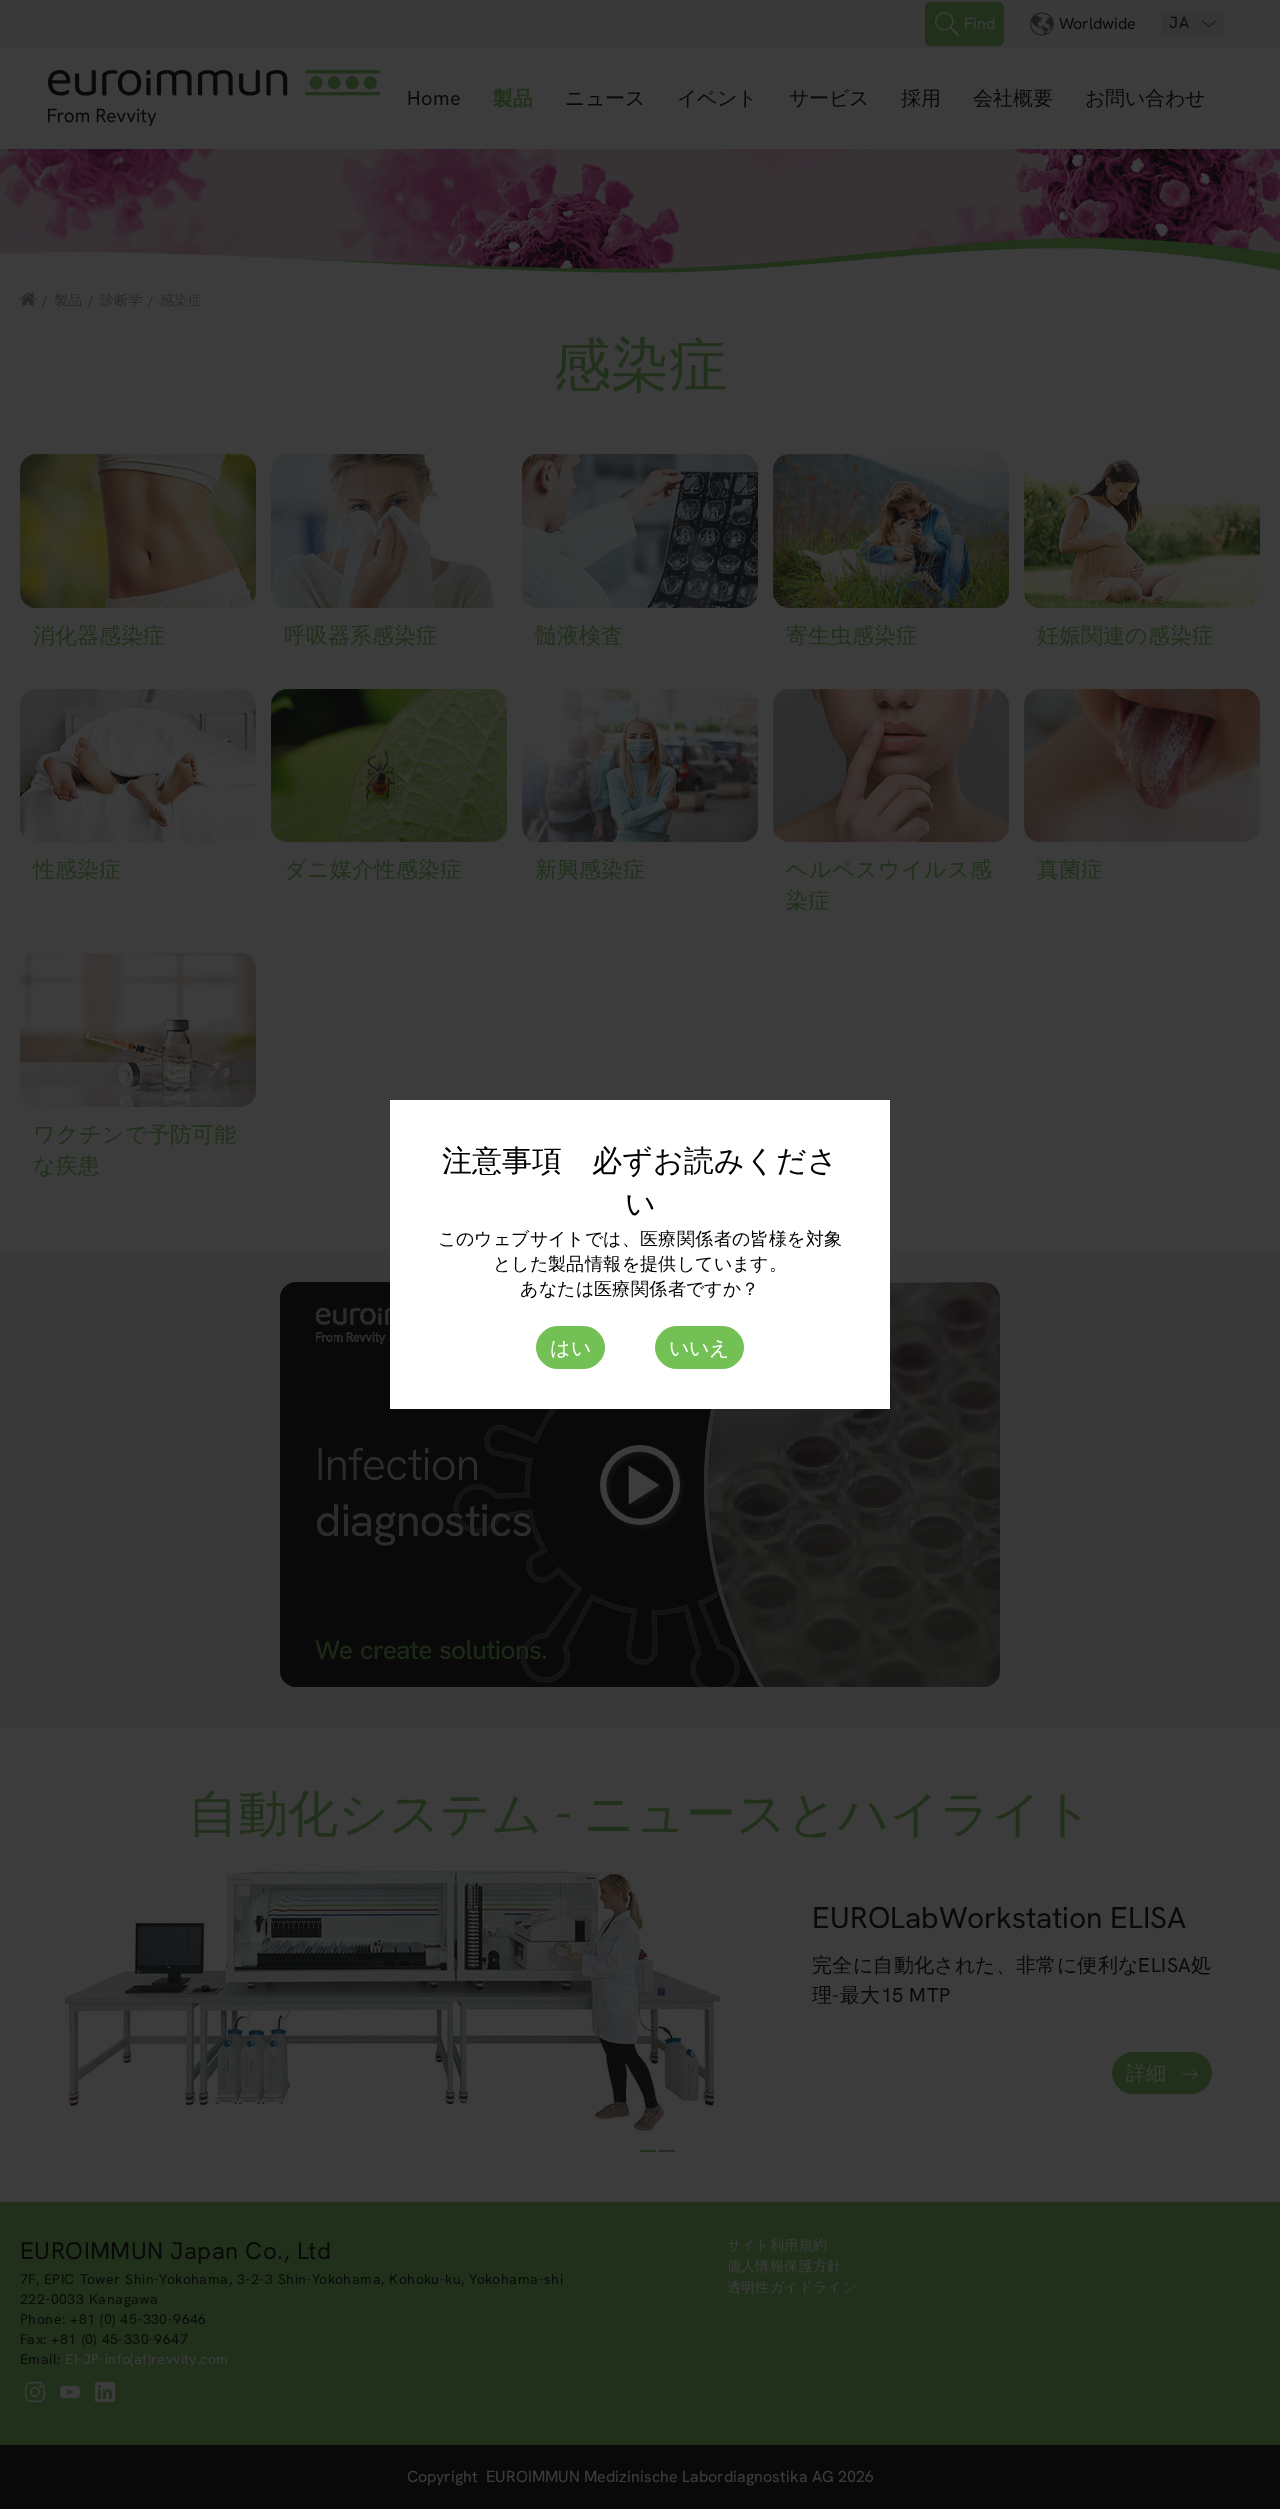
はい (570, 1348)
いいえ (699, 1348)
